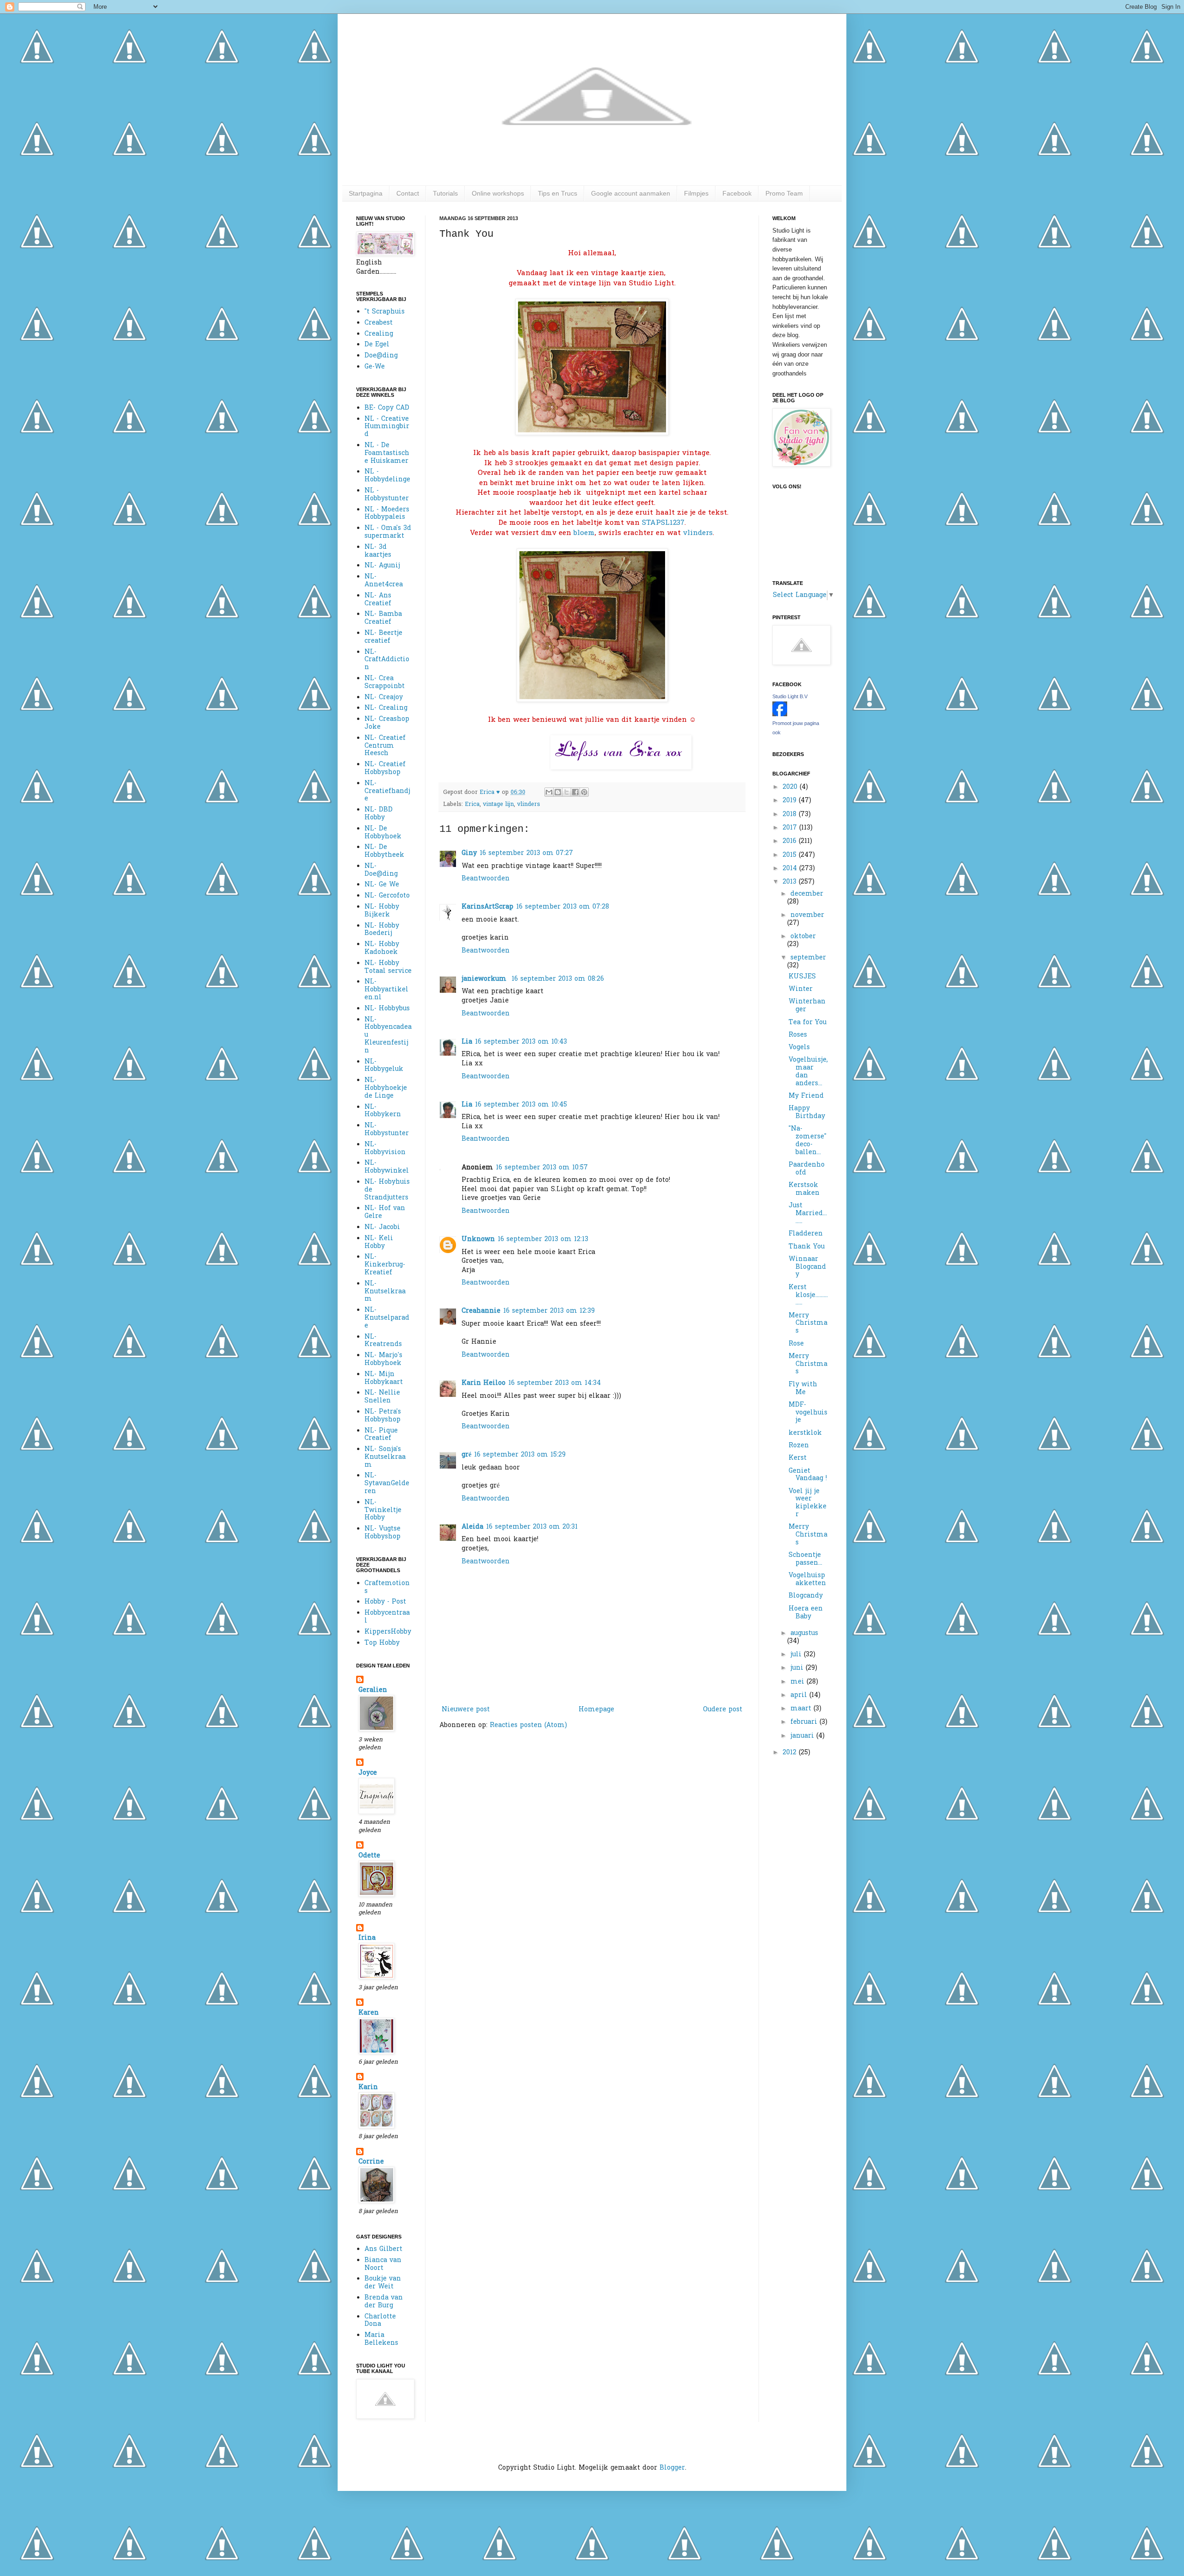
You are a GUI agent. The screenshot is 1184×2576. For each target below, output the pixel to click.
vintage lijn (498, 805)
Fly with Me (803, 1389)
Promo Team (784, 193)
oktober (803, 937)
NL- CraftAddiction (387, 660)
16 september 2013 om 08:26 (558, 979)
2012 (791, 1753)
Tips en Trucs (558, 193)
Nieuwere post (466, 1710)
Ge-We (375, 367)
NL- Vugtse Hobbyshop (382, 1533)
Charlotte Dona (380, 2321)
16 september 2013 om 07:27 (526, 853)
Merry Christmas (808, 1324)
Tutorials (445, 193)
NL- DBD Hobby (379, 814)
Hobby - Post (385, 1602)
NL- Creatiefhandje (387, 791)
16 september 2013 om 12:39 (549, 1311)
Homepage (596, 1710)
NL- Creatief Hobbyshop (385, 768)
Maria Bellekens (381, 2339)
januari (803, 1736)
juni (798, 1668)
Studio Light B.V (790, 696)
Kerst (798, 1458)
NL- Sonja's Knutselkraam (385, 1457)
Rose (796, 1344)
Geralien (373, 1690)
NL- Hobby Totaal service (388, 967)
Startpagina (366, 193)
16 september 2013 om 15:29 (520, 1455)
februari (805, 1722)
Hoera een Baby (806, 1613)
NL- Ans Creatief (378, 600)
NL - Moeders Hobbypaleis (387, 514)
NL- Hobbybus (387, 1009)
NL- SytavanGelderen (387, 1484)
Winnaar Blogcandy (807, 1267)
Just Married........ (808, 1214)
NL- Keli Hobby (379, 1242)
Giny (469, 853)
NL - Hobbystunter (387, 495)
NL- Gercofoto (387, 896)
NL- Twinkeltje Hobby (383, 1510)
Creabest (379, 323)
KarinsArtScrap (487, 907)
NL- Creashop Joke (387, 723)
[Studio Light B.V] (780, 715)
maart (802, 1709)
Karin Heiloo (484, 1383)
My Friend (806, 1096)
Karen (369, 2013)
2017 (791, 828)
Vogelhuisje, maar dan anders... (808, 1072)
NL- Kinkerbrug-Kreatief (385, 1265)
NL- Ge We (382, 885)
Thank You (807, 1247)
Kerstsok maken (804, 1189)
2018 (791, 815)
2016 (791, 841)
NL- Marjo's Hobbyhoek (383, 1359)
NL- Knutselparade (387, 1318)
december (807, 894)
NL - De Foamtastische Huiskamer (387, 453)
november (807, 915)
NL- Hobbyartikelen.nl (386, 990)
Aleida (472, 1527)
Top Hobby (382, 1643)
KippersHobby (388, 1632)
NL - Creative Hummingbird (387, 427)
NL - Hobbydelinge (387, 476)
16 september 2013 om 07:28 (563, 907)
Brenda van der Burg (384, 2302)
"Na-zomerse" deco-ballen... (808, 1140)
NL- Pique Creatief (381, 1435)
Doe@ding (381, 356)
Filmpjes (696, 193)
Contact (408, 193)
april (800, 1695)
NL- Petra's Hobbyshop (383, 1416)
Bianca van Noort (383, 2264)
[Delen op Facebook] (575, 792)
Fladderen (806, 1234)
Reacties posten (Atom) (528, 1725)
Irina (367, 1938)
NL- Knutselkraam (385, 1292)
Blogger (672, 2468)
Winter (801, 989)
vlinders (698, 533)
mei (799, 1682)
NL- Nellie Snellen (382, 1397)
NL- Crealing (386, 708)
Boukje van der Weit (383, 2283)
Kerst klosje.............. (808, 1295)
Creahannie (481, 1311)
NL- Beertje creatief (383, 637)
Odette (369, 1856)
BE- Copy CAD (387, 408)
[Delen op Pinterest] (584, 792)
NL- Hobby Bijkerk (382, 911)
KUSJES (802, 977)
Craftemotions (387, 1587)
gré (466, 1455)
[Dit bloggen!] (558, 792)
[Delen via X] (567, 792)
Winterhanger (807, 1006)
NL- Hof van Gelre (385, 1212)
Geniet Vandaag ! (808, 1475)
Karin (368, 2087)
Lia (467, 1042)
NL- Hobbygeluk (384, 1066)
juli (797, 1655)
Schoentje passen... (805, 1559)
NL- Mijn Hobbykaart (384, 1378)
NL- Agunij (382, 566)
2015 (791, 855)
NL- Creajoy (384, 698)
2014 (791, 869)
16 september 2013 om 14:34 (555, 1383)
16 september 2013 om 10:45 (521, 1105)
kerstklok (805, 1433)
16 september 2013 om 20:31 (532, 1527)
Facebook (737, 193)
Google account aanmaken (631, 193)
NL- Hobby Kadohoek (382, 948)
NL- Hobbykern (383, 1111)
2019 (791, 801)
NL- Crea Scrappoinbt (385, 682)
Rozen (799, 1446)
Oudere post (723, 1710)
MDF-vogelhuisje (808, 1413)
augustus (804, 1633)
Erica (472, 805)
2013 (791, 882)
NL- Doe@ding (381, 870)
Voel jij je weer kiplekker (808, 1503)
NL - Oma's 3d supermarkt (388, 532)
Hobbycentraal (387, 1617)
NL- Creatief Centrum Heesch (385, 746)
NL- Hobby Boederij (382, 930)
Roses (798, 1035)
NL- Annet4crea (384, 581)
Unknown (478, 1239)
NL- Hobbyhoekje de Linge (386, 1088)
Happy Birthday (807, 1113)
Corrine (371, 2162)
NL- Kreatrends (383, 1341)
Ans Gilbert (383, 2249)
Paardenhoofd (807, 1169)
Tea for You (808, 1023)
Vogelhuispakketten (807, 1580)
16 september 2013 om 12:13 (543, 1239)
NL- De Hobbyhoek (383, 833)
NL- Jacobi (382, 1227)
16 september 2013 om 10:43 (521, 1042)
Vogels (799, 1048)
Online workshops (498, 193)
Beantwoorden (486, 879)
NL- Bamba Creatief (383, 618)
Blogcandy (806, 1596)
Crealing (379, 334)
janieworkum (485, 979)
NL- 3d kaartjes (378, 551)
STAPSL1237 (663, 523)
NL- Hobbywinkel (387, 1167)
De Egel (377, 345)
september (808, 958)
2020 (791, 787)
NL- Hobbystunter (387, 1130)
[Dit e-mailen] (549, 792)
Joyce (368, 1773)
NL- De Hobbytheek (384, 851)
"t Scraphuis (385, 312)
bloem (584, 533)
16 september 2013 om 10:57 (542, 1168)
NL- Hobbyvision (385, 1149)
